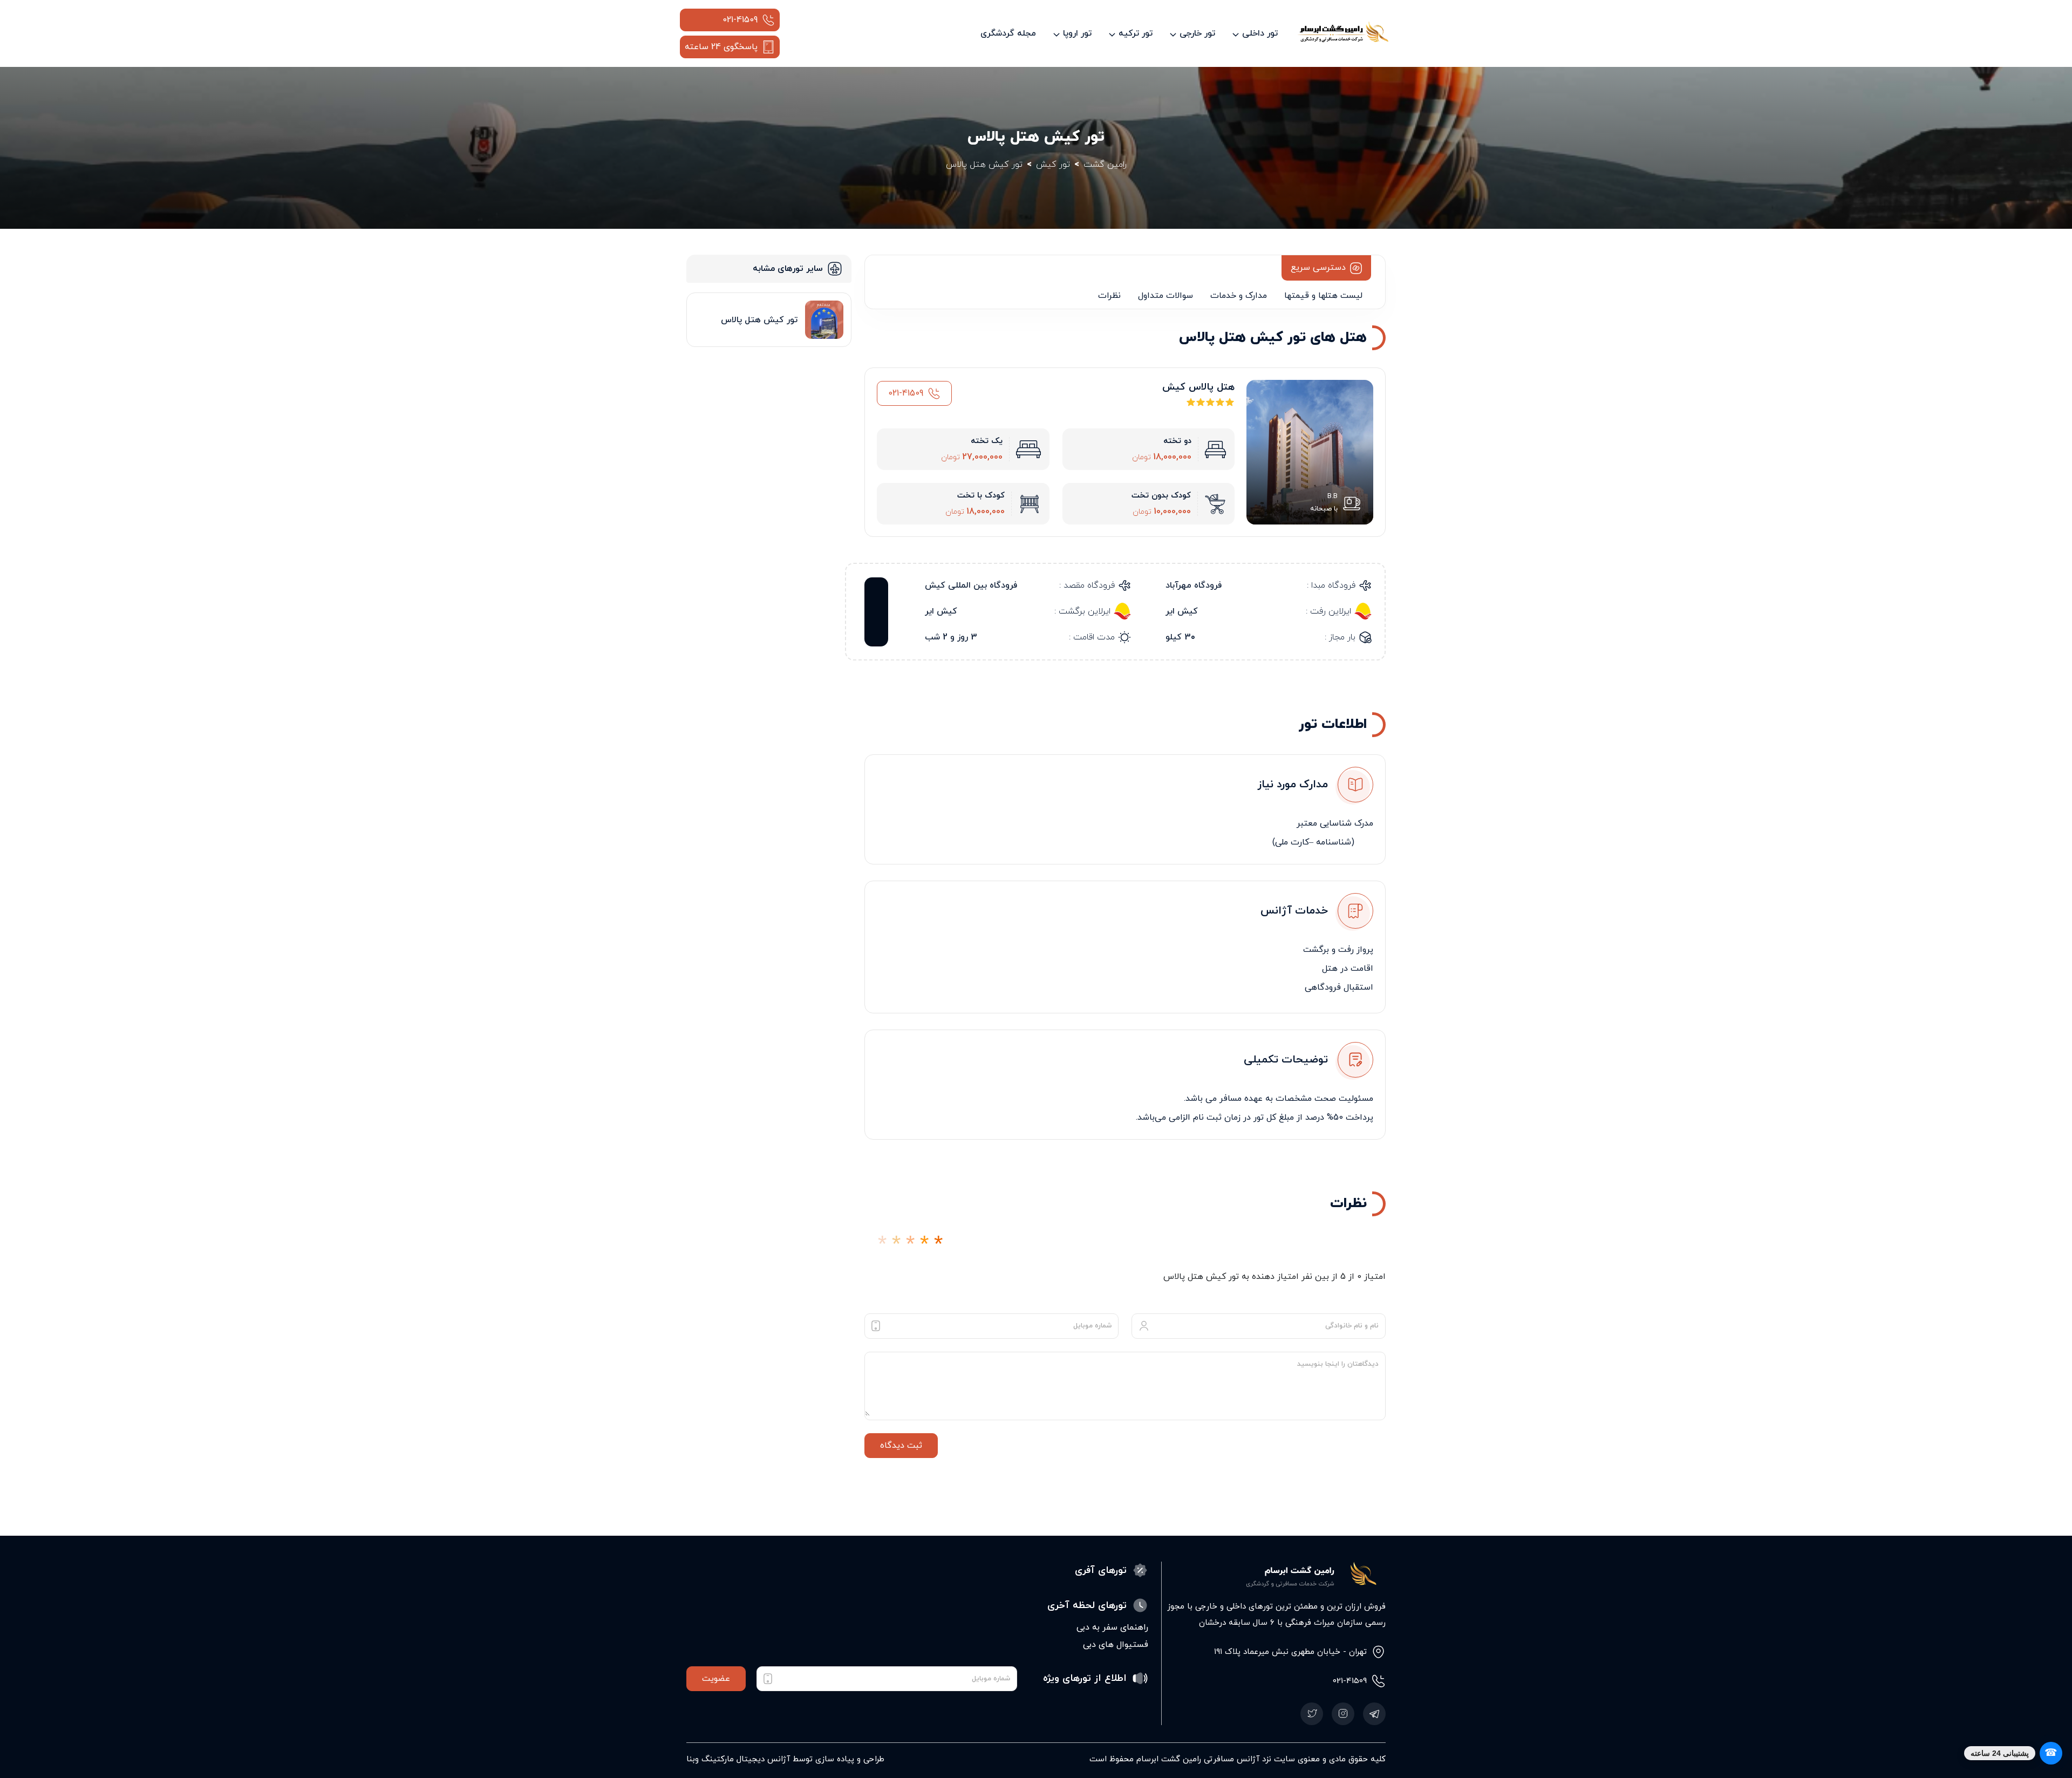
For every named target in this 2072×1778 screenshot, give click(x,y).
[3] (910, 1245)
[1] (882, 1245)
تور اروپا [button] (1077, 33)
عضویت (716, 1679)
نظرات (1109, 296)
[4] (924, 1245)
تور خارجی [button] (1197, 33)
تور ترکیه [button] (1136, 33)
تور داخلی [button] (1260, 33)
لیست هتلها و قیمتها (1323, 296)
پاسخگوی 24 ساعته (721, 47)
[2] (896, 1245)
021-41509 (740, 20)
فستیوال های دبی (1116, 1645)
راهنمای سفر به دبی (1112, 1627)
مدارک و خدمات (1239, 296)
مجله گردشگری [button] (1008, 33)
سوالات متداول (1165, 296)
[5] (938, 1245)
